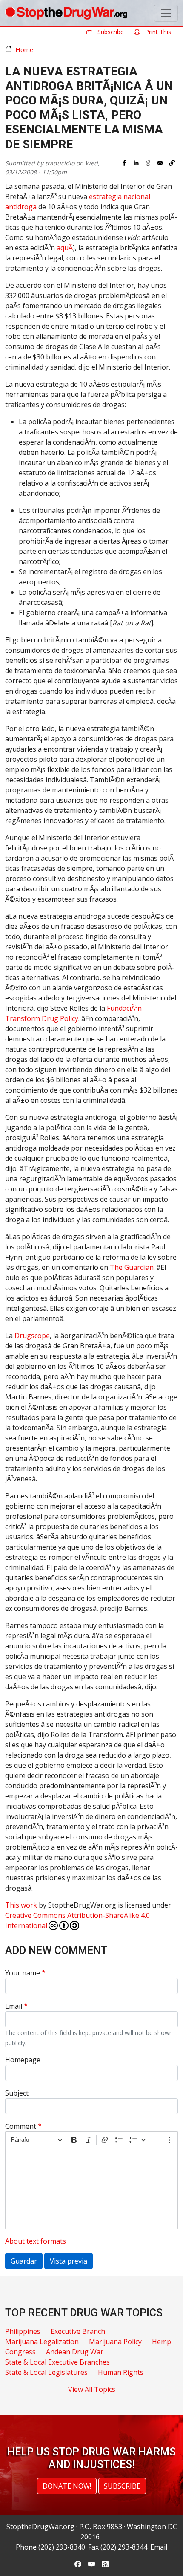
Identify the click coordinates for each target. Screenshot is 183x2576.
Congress (20, 2352)
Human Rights (121, 2372)
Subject (17, 2093)
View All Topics (92, 2389)
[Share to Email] (160, 163)
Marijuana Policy (115, 2342)
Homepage (23, 2060)
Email (14, 2006)
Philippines (23, 2331)
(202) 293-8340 (62, 2547)
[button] (172, 163)
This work (21, 1905)
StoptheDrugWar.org (40, 2527)
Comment (21, 2126)
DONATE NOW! (67, 2486)
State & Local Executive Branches (57, 2362)
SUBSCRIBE (122, 2486)
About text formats (36, 2241)
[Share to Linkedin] (136, 163)
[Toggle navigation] (166, 13)
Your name (23, 1973)
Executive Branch (78, 2331)
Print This (157, 32)
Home (24, 49)
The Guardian (132, 1267)
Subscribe (110, 32)
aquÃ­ (65, 248)
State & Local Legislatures (46, 2372)
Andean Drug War (75, 2352)
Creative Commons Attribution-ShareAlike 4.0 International (77, 1920)
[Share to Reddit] (148, 163)
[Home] (66, 13)
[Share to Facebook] (124, 163)
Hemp (162, 2342)
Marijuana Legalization (42, 2342)
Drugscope (32, 1336)
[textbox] (91, 2189)
